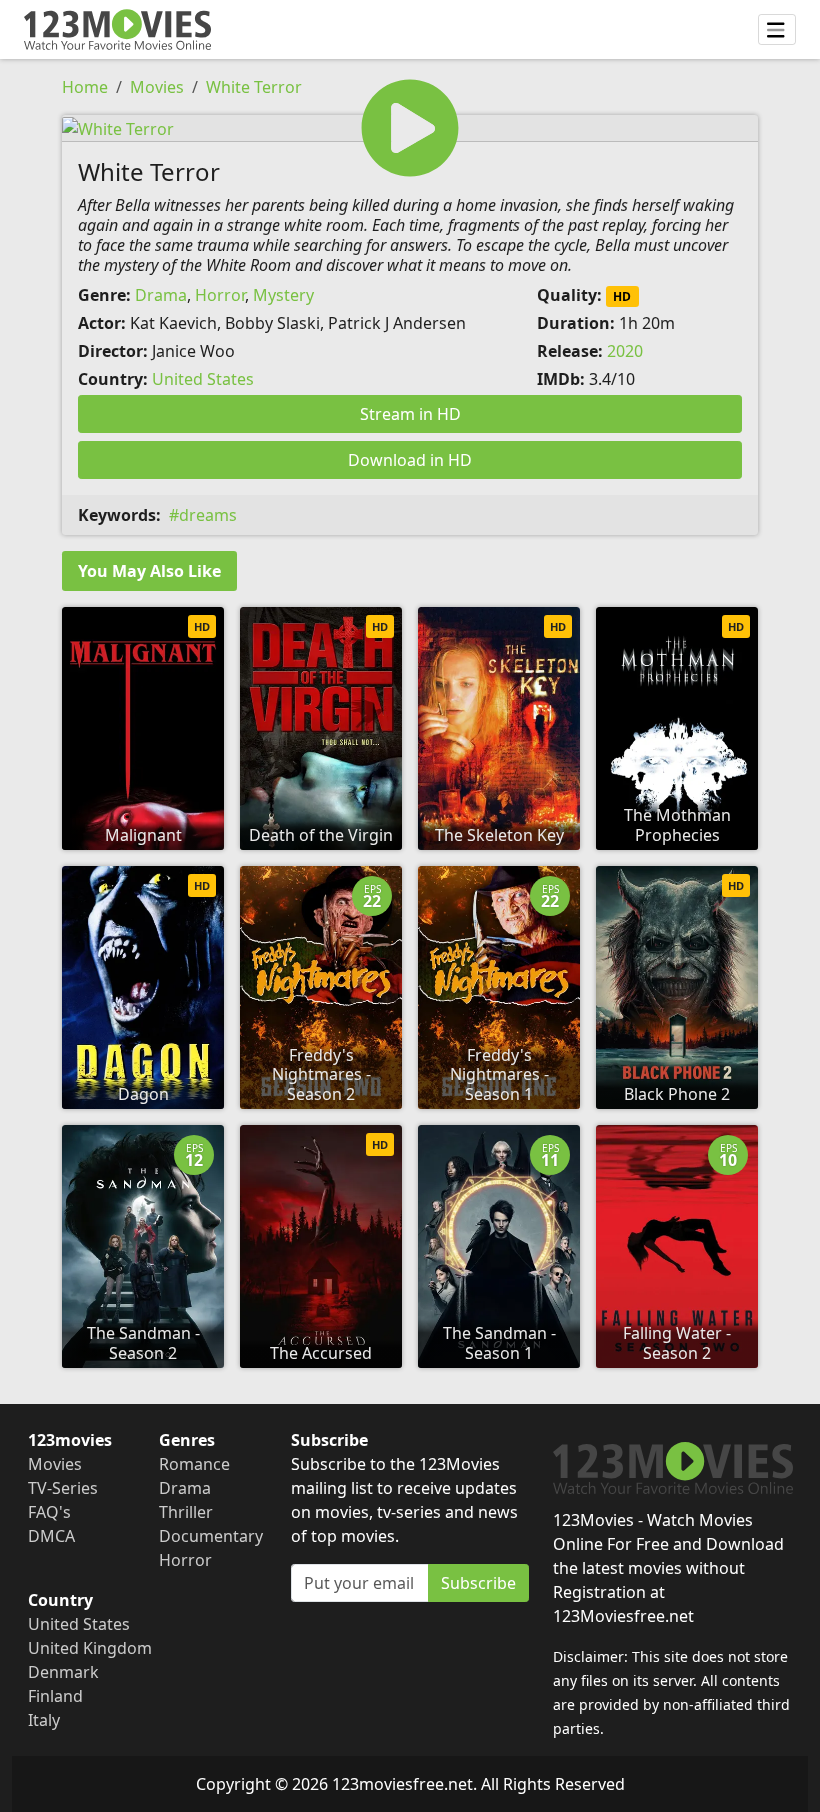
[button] (410, 128)
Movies (157, 87)
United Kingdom (90, 1648)
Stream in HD (410, 414)
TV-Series (63, 1488)
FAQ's (49, 1512)
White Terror (254, 87)
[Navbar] (777, 30)
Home (85, 87)
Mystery (283, 295)
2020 (625, 351)
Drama (161, 295)
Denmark (63, 1672)
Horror (220, 295)
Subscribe (478, 1583)
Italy (44, 1720)
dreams (208, 515)
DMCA (51, 1536)
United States (203, 379)
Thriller (186, 1512)
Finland (55, 1696)
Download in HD (410, 460)
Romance (194, 1464)
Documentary (211, 1536)
